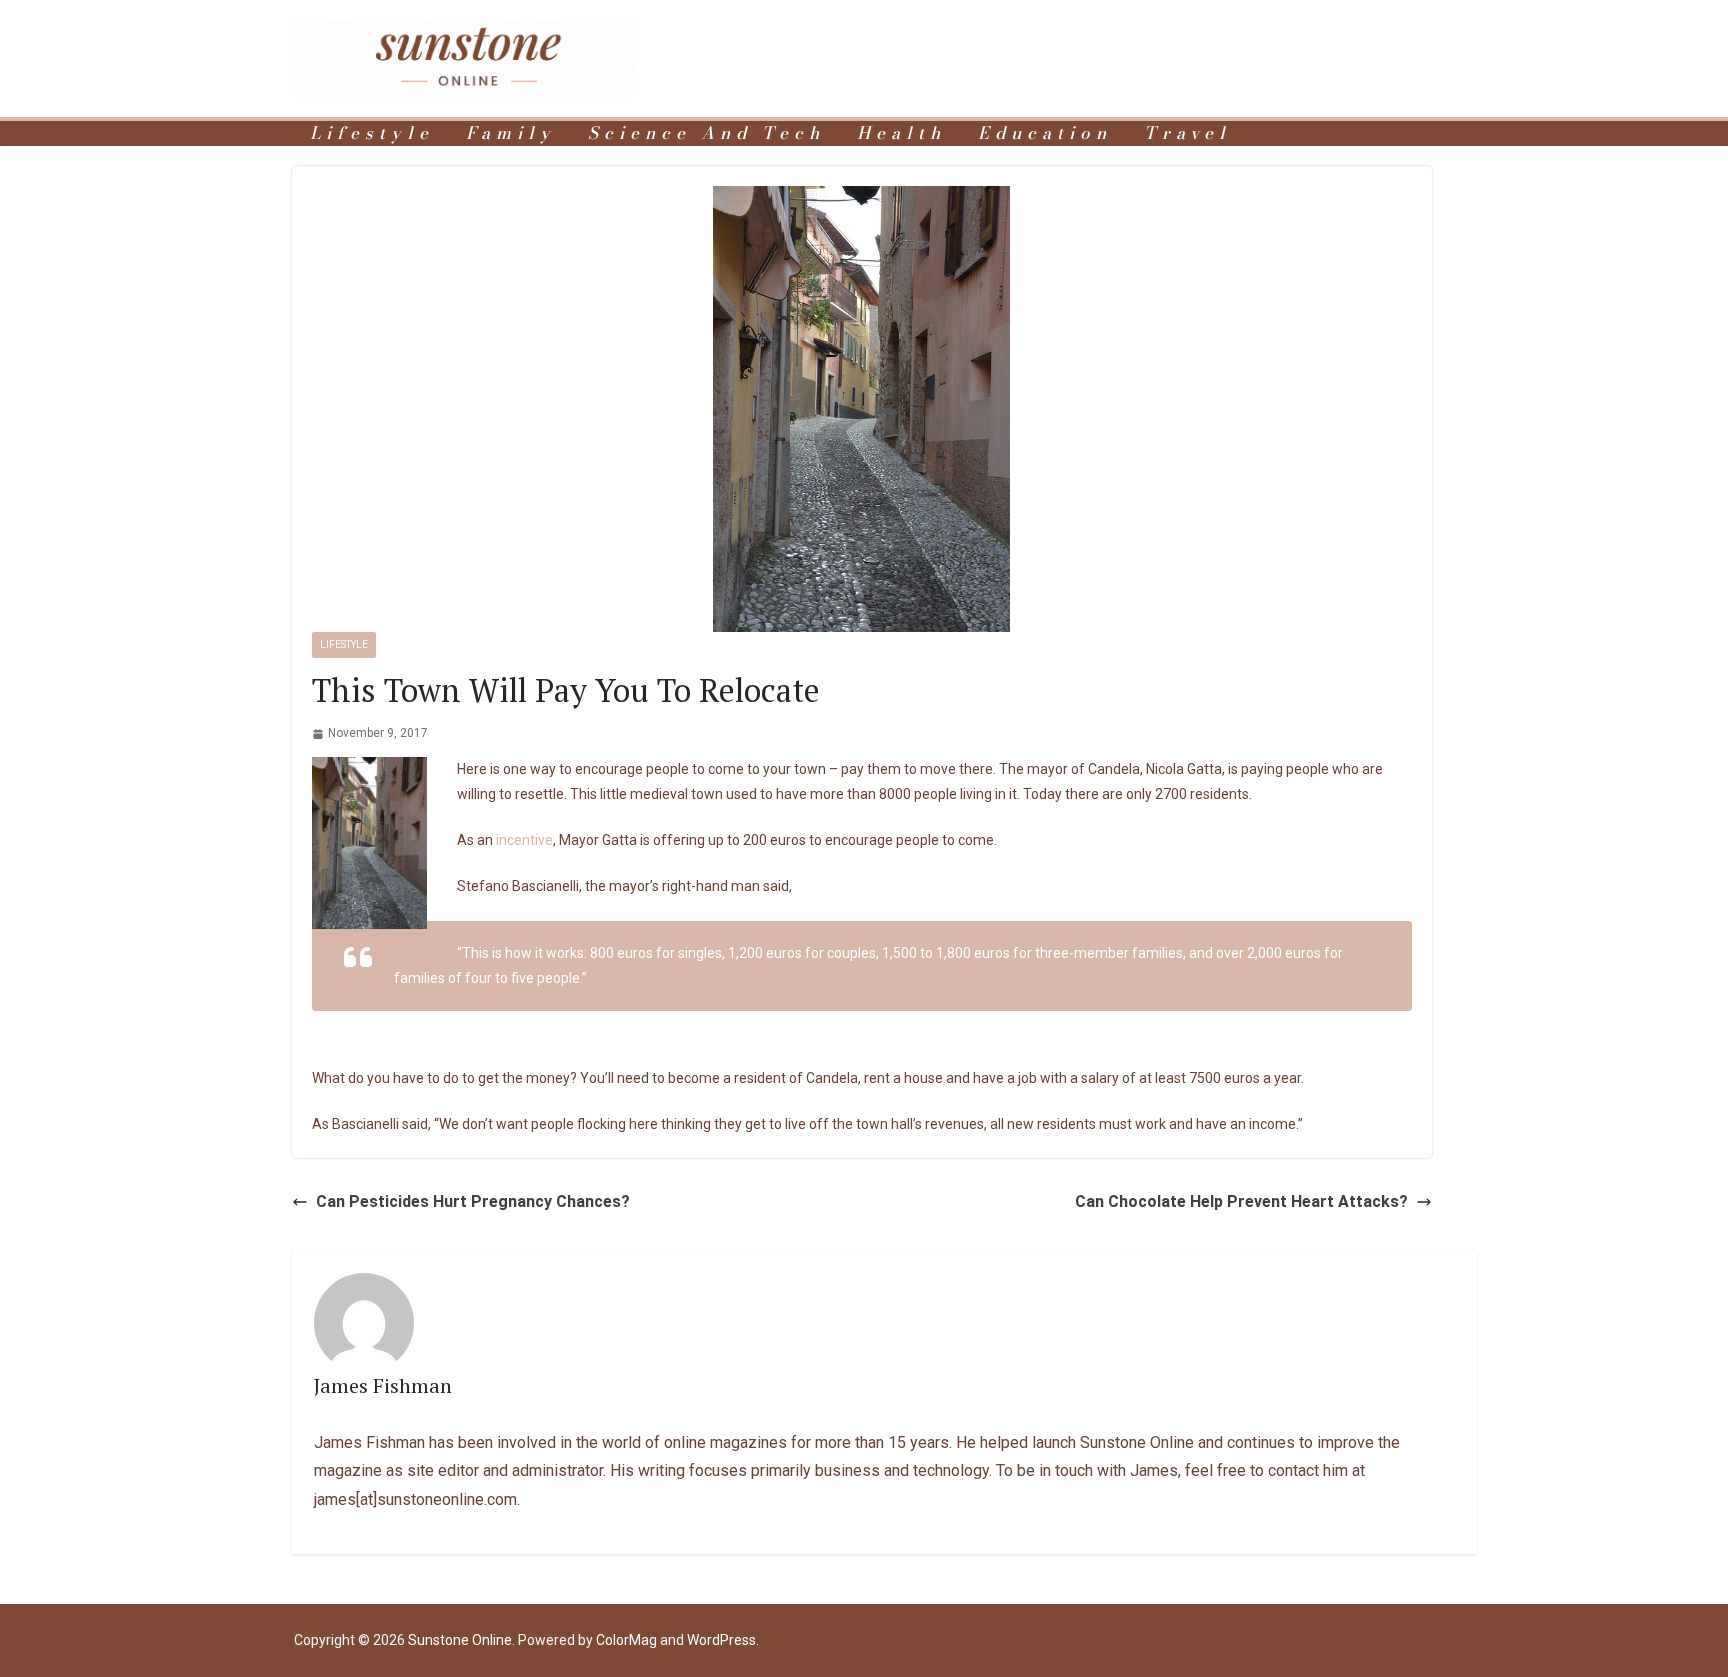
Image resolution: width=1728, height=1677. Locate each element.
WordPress (721, 1640)
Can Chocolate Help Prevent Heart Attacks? (1241, 1201)
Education (1045, 133)
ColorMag (626, 1640)
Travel (1187, 133)
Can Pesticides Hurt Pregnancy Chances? (473, 1201)
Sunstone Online (460, 1640)
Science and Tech (706, 133)
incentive (524, 840)
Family (511, 133)
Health (901, 133)
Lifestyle (372, 133)
